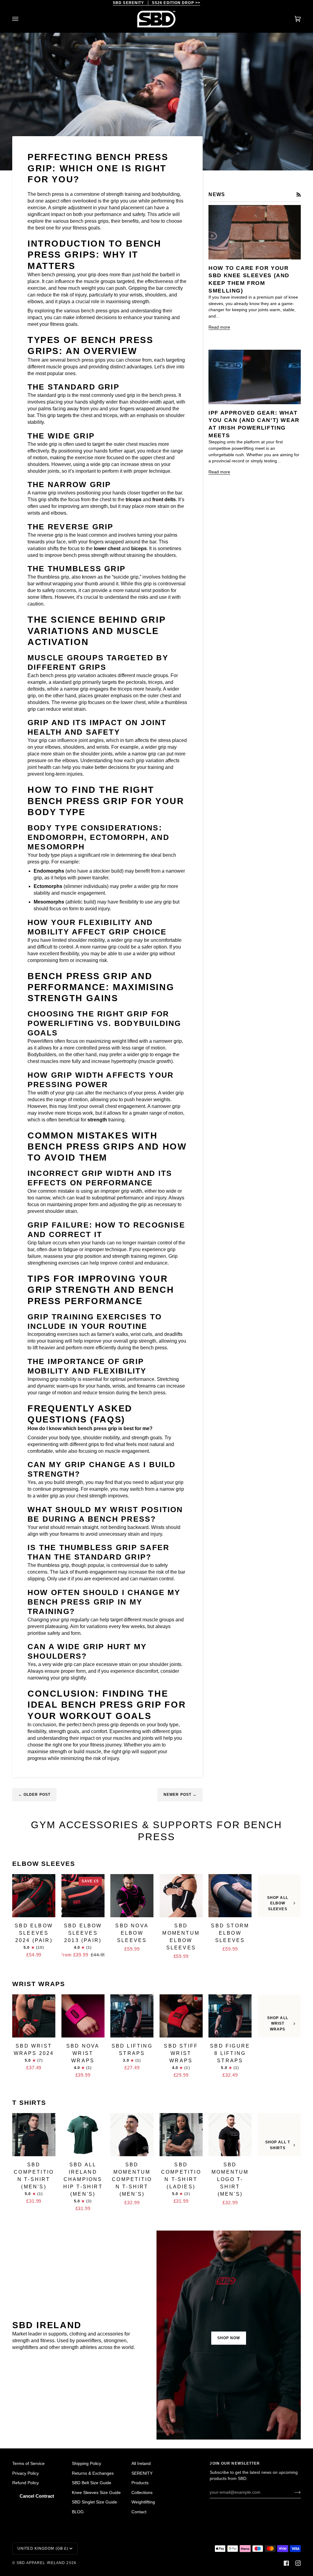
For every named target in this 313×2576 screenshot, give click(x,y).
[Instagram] (298, 2563)
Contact (139, 2512)
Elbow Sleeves (44, 1864)
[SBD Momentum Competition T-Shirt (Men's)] (132, 2135)
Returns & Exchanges (93, 2473)
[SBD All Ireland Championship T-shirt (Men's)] (83, 2135)
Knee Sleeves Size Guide (96, 2493)
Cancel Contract (37, 2496)
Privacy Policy (26, 2473)
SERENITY (142, 2473)
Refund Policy (26, 2483)
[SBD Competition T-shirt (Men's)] (34, 2135)
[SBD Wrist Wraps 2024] (34, 2016)
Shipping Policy (87, 2464)
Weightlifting (143, 2502)
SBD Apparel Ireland (41, 2563)
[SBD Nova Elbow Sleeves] (132, 1896)
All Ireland (141, 2464)
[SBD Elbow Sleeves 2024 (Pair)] (34, 1896)
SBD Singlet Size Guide (94, 2502)
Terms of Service (28, 2464)
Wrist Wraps (39, 1984)
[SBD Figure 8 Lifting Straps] (230, 2016)
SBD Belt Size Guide (92, 2483)
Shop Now (229, 2338)
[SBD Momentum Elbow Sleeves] (181, 1896)
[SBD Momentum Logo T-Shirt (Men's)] (230, 2135)
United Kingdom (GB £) (43, 2548)
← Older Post (34, 1795)
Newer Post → (180, 1795)
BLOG (78, 2512)
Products (140, 2483)
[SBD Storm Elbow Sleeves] (230, 1896)
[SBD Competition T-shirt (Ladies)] (181, 2135)
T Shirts (29, 2103)
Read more (219, 327)
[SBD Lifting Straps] (132, 2016)
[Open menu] (21, 19)
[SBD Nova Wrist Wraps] (83, 2016)
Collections (142, 2493)
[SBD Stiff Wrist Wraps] (181, 2016)
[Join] (293, 2492)
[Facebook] (286, 2563)
